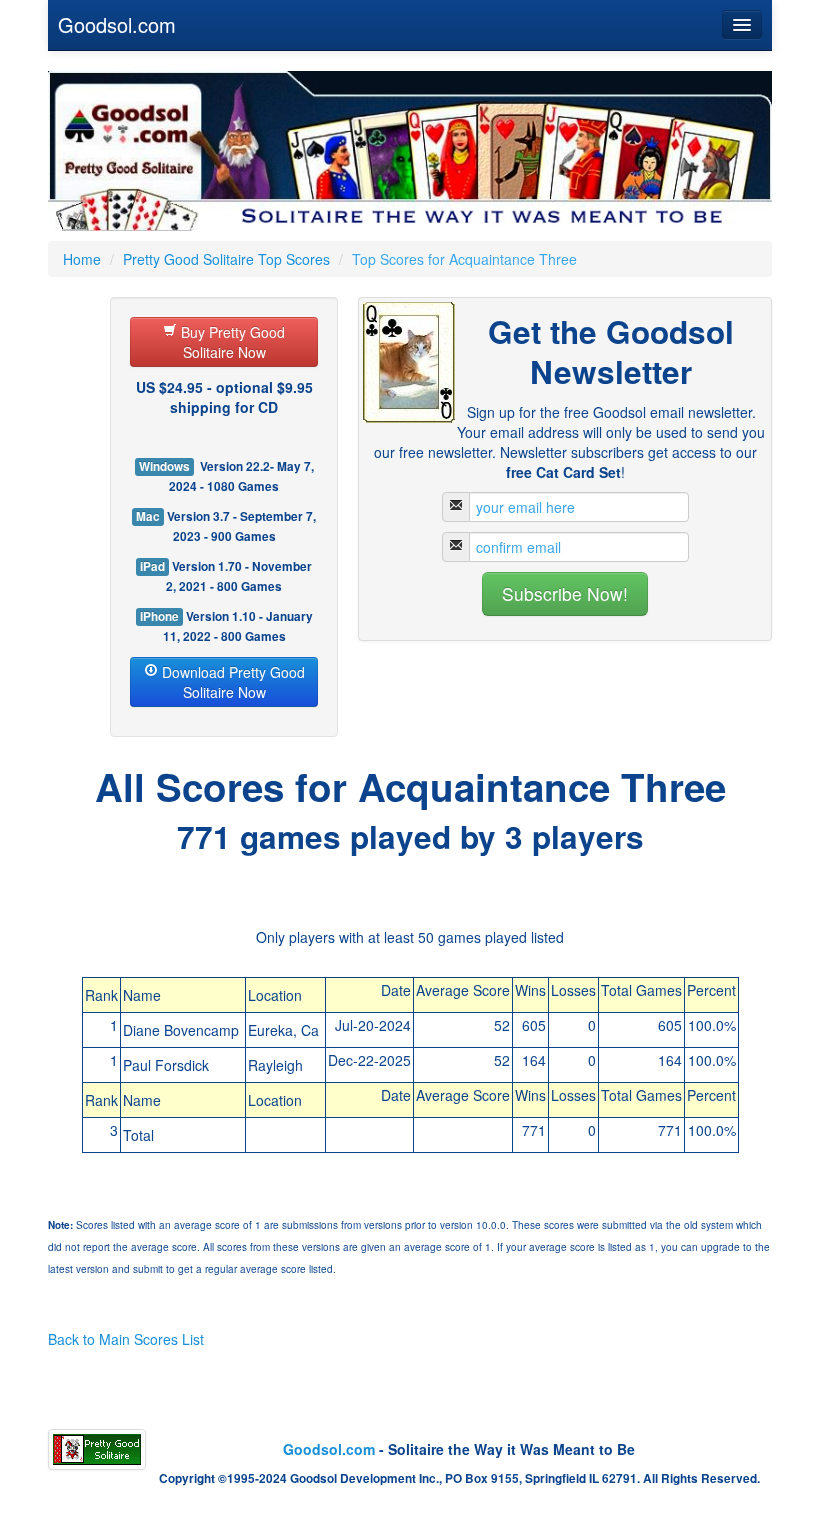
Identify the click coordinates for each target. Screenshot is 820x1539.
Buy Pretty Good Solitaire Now (231, 342)
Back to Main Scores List (126, 1339)
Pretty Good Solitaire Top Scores (226, 259)
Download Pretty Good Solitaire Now (231, 682)
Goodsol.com (117, 24)
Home (82, 259)
